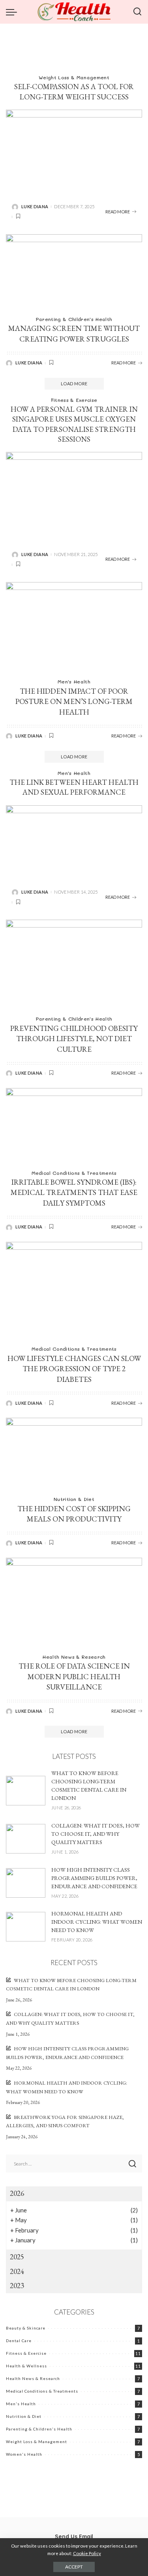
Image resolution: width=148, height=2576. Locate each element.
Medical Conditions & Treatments (74, 1173)
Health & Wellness (26, 2366)
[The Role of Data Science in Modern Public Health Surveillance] (74, 1603)
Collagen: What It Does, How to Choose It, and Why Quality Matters (96, 1834)
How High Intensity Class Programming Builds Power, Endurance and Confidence (94, 1878)
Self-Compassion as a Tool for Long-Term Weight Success (74, 91)
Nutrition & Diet (74, 1499)
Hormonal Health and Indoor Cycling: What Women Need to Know (97, 1922)
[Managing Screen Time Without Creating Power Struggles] (74, 273)
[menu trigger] (13, 12)
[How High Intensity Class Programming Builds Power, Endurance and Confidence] (26, 1883)
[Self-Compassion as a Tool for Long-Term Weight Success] (74, 152)
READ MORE (118, 212)
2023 (17, 2286)
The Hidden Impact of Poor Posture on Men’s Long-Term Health (74, 702)
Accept (74, 2567)
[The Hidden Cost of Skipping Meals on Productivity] (74, 1454)
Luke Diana (35, 206)
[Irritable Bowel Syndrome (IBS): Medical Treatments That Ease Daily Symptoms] (74, 1126)
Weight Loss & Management (74, 77)
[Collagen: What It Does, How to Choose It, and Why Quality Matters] (26, 1839)
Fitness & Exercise (74, 400)
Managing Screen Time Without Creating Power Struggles (74, 334)
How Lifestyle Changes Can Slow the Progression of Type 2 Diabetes (74, 1369)
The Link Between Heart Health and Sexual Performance (74, 787)
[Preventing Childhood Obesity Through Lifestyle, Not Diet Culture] (74, 965)
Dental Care (19, 2341)
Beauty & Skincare (26, 2328)
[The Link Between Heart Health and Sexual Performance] (74, 843)
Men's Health (74, 681)
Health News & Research (74, 1657)
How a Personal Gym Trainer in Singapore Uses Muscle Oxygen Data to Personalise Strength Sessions (74, 424)
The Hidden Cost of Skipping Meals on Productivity (74, 1514)
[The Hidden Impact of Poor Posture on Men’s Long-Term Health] (74, 628)
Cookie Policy (87, 2553)
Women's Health (24, 2454)
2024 (17, 2271)
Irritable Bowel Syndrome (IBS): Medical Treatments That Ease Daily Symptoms (74, 1193)
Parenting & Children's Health (74, 319)
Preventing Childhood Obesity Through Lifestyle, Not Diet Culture (74, 1039)
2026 (17, 2193)
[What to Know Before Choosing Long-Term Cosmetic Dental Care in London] (26, 1791)
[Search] (137, 12)
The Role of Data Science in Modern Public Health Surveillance (74, 1676)
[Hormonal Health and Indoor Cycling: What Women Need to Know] (26, 1927)
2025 (17, 2257)
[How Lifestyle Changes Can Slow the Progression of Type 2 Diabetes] (74, 1291)
